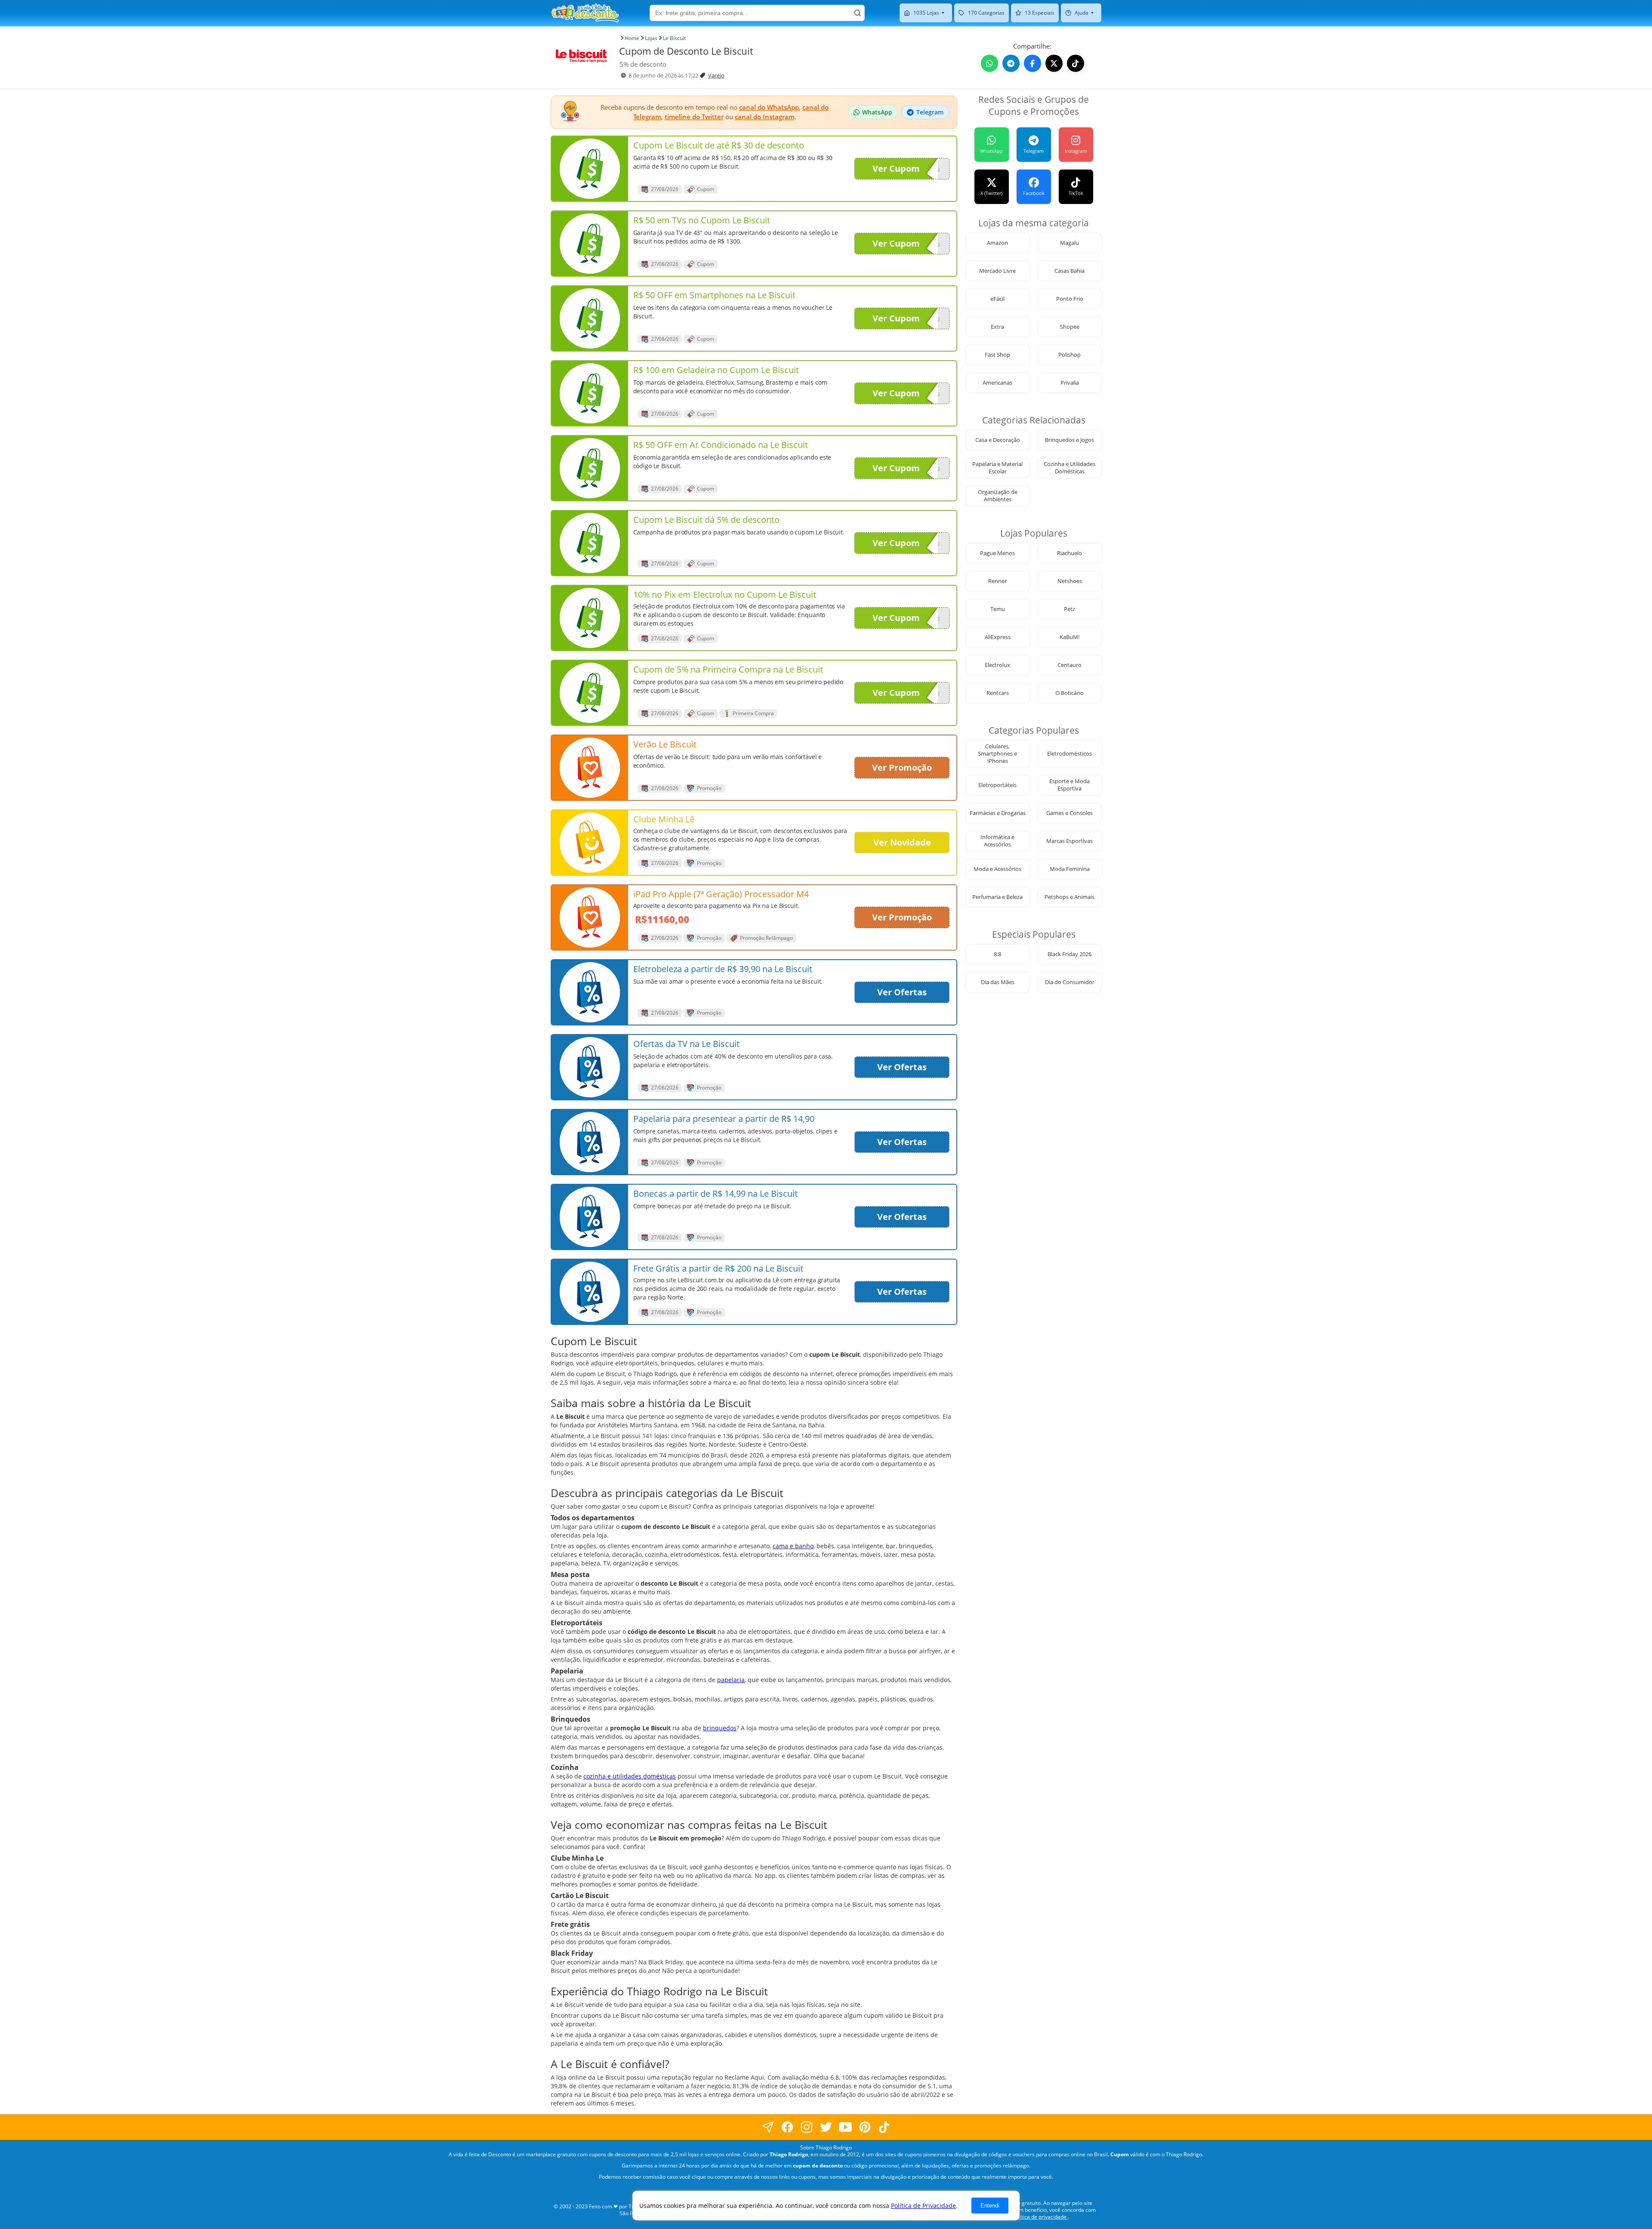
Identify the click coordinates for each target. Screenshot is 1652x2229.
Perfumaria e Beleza (997, 897)
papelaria (731, 1680)
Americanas (997, 383)
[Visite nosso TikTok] (1076, 63)
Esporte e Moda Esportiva (1069, 785)
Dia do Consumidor (1070, 982)
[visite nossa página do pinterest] (865, 2127)
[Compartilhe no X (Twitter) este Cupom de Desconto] (1054, 63)
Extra (997, 327)
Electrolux (997, 665)
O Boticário (1069, 693)
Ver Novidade (902, 842)
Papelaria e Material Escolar (997, 468)
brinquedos (720, 1728)
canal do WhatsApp (769, 107)
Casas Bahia (1069, 271)
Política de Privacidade (923, 2206)
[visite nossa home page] (585, 13)
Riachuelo (1069, 553)
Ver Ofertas (902, 992)
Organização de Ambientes (998, 496)
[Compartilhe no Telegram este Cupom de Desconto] (1011, 63)
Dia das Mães (998, 982)
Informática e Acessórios (997, 841)
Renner (997, 581)
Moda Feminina (1070, 869)
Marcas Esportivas (1069, 841)
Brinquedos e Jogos (1069, 440)
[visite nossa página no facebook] (768, 2127)
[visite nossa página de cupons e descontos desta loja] (590, 169)
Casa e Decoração (998, 440)
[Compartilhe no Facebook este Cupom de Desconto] (1032, 63)
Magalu (1069, 243)
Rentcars (998, 693)
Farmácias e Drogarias (998, 813)
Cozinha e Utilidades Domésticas (1069, 468)
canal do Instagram (765, 117)
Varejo (716, 76)
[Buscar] (857, 13)
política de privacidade (1040, 2217)
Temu (998, 609)
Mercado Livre (997, 271)
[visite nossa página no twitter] (826, 2127)
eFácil (997, 299)
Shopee (1070, 327)
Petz (1069, 609)
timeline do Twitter (694, 117)
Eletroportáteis (997, 785)
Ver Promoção (902, 767)
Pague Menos (997, 553)
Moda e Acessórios (997, 869)
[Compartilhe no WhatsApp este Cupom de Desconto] (989, 63)
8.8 (997, 954)
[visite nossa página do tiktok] (884, 2127)
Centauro (1069, 665)
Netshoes (1070, 581)
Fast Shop (997, 355)
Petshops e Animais (1069, 897)
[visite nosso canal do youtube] (846, 2127)
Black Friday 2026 (1069, 954)
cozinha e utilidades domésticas (630, 1776)
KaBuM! (1069, 637)
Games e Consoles (1069, 813)
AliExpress (998, 637)
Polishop (1069, 355)
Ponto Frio (1070, 299)
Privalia (1070, 383)
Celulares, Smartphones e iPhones (997, 754)
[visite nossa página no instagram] (807, 2127)
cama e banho (793, 1546)
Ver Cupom (896, 168)
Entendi (990, 2206)
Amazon (997, 243)
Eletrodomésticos (1069, 754)
